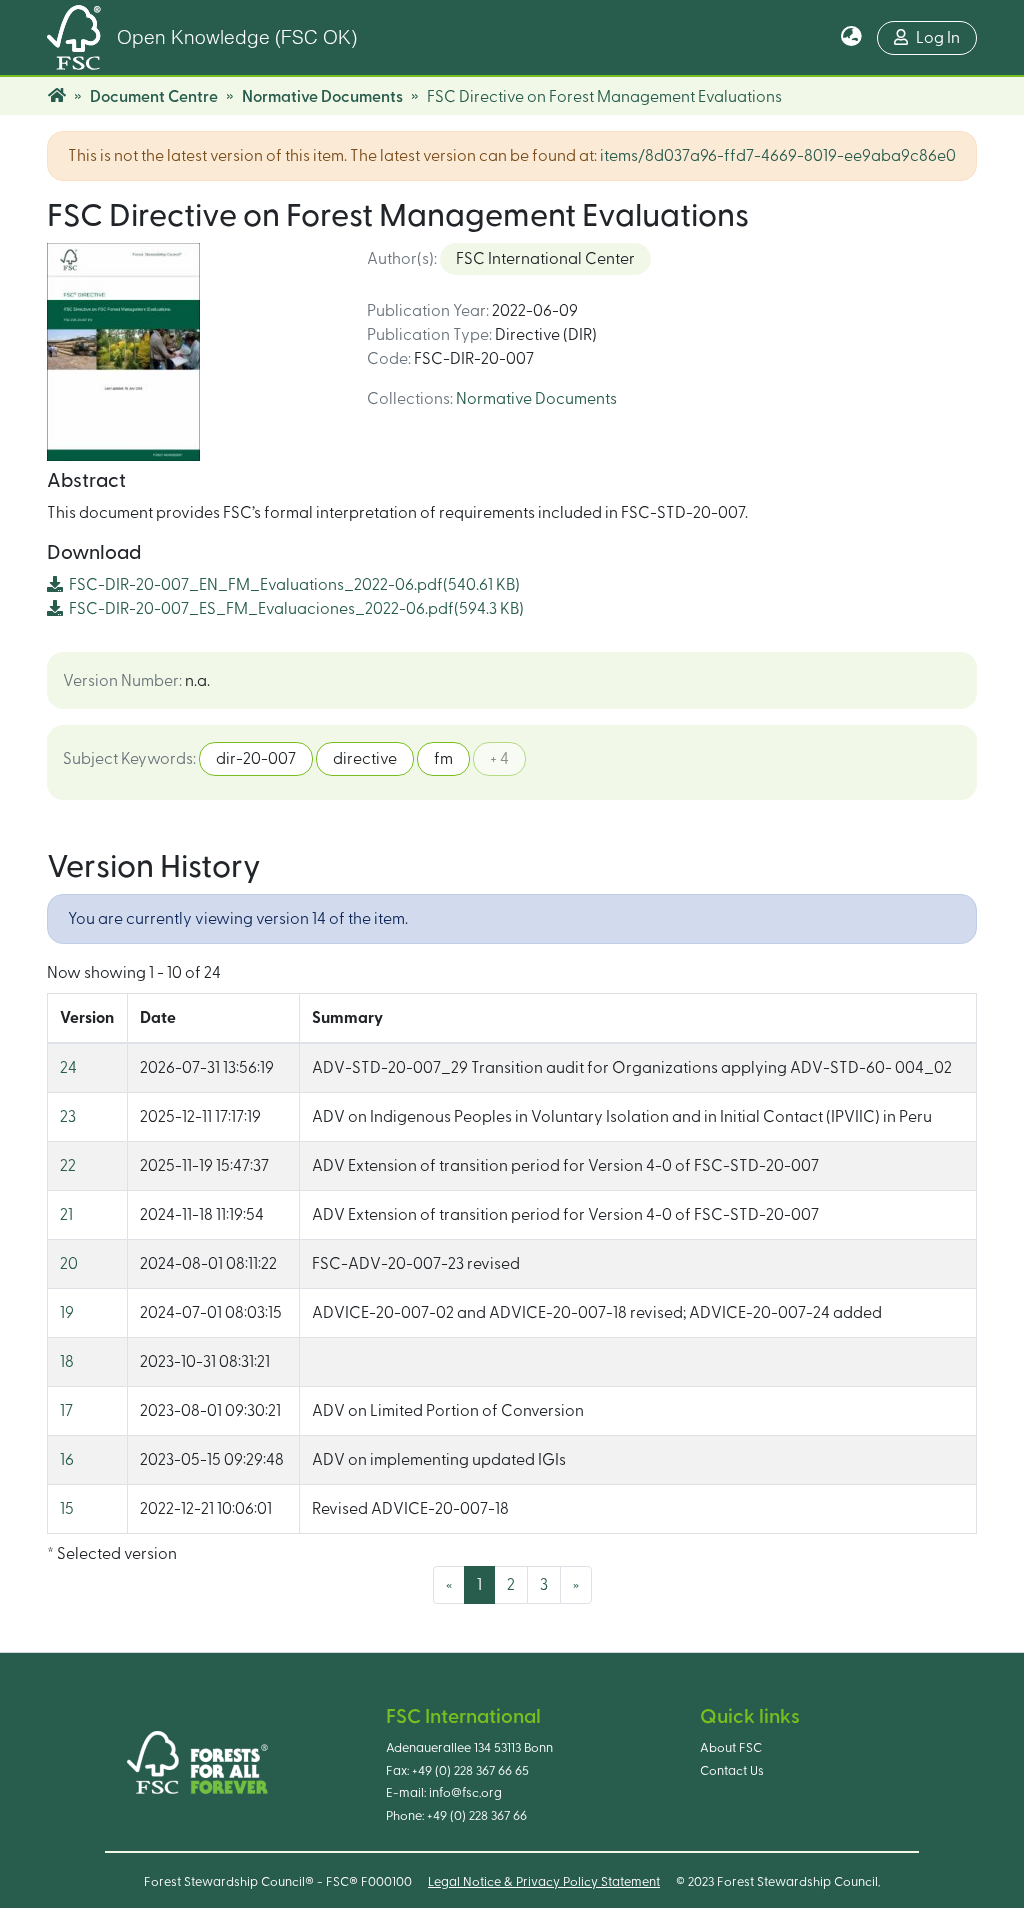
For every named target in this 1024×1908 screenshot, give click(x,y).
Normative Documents (322, 97)
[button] (851, 38)
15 (67, 1509)
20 (69, 1264)
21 (66, 1215)
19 (67, 1313)
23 (68, 1117)
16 (67, 1460)
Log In (938, 38)
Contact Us (732, 1771)
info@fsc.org (465, 1793)
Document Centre (154, 97)
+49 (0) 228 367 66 (477, 1816)
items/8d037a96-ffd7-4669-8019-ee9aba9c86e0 (778, 156)
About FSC (731, 1748)
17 (66, 1411)
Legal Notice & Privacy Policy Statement (544, 1882)
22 (68, 1166)
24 (68, 1068)
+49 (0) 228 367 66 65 (470, 1771)
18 (67, 1362)
